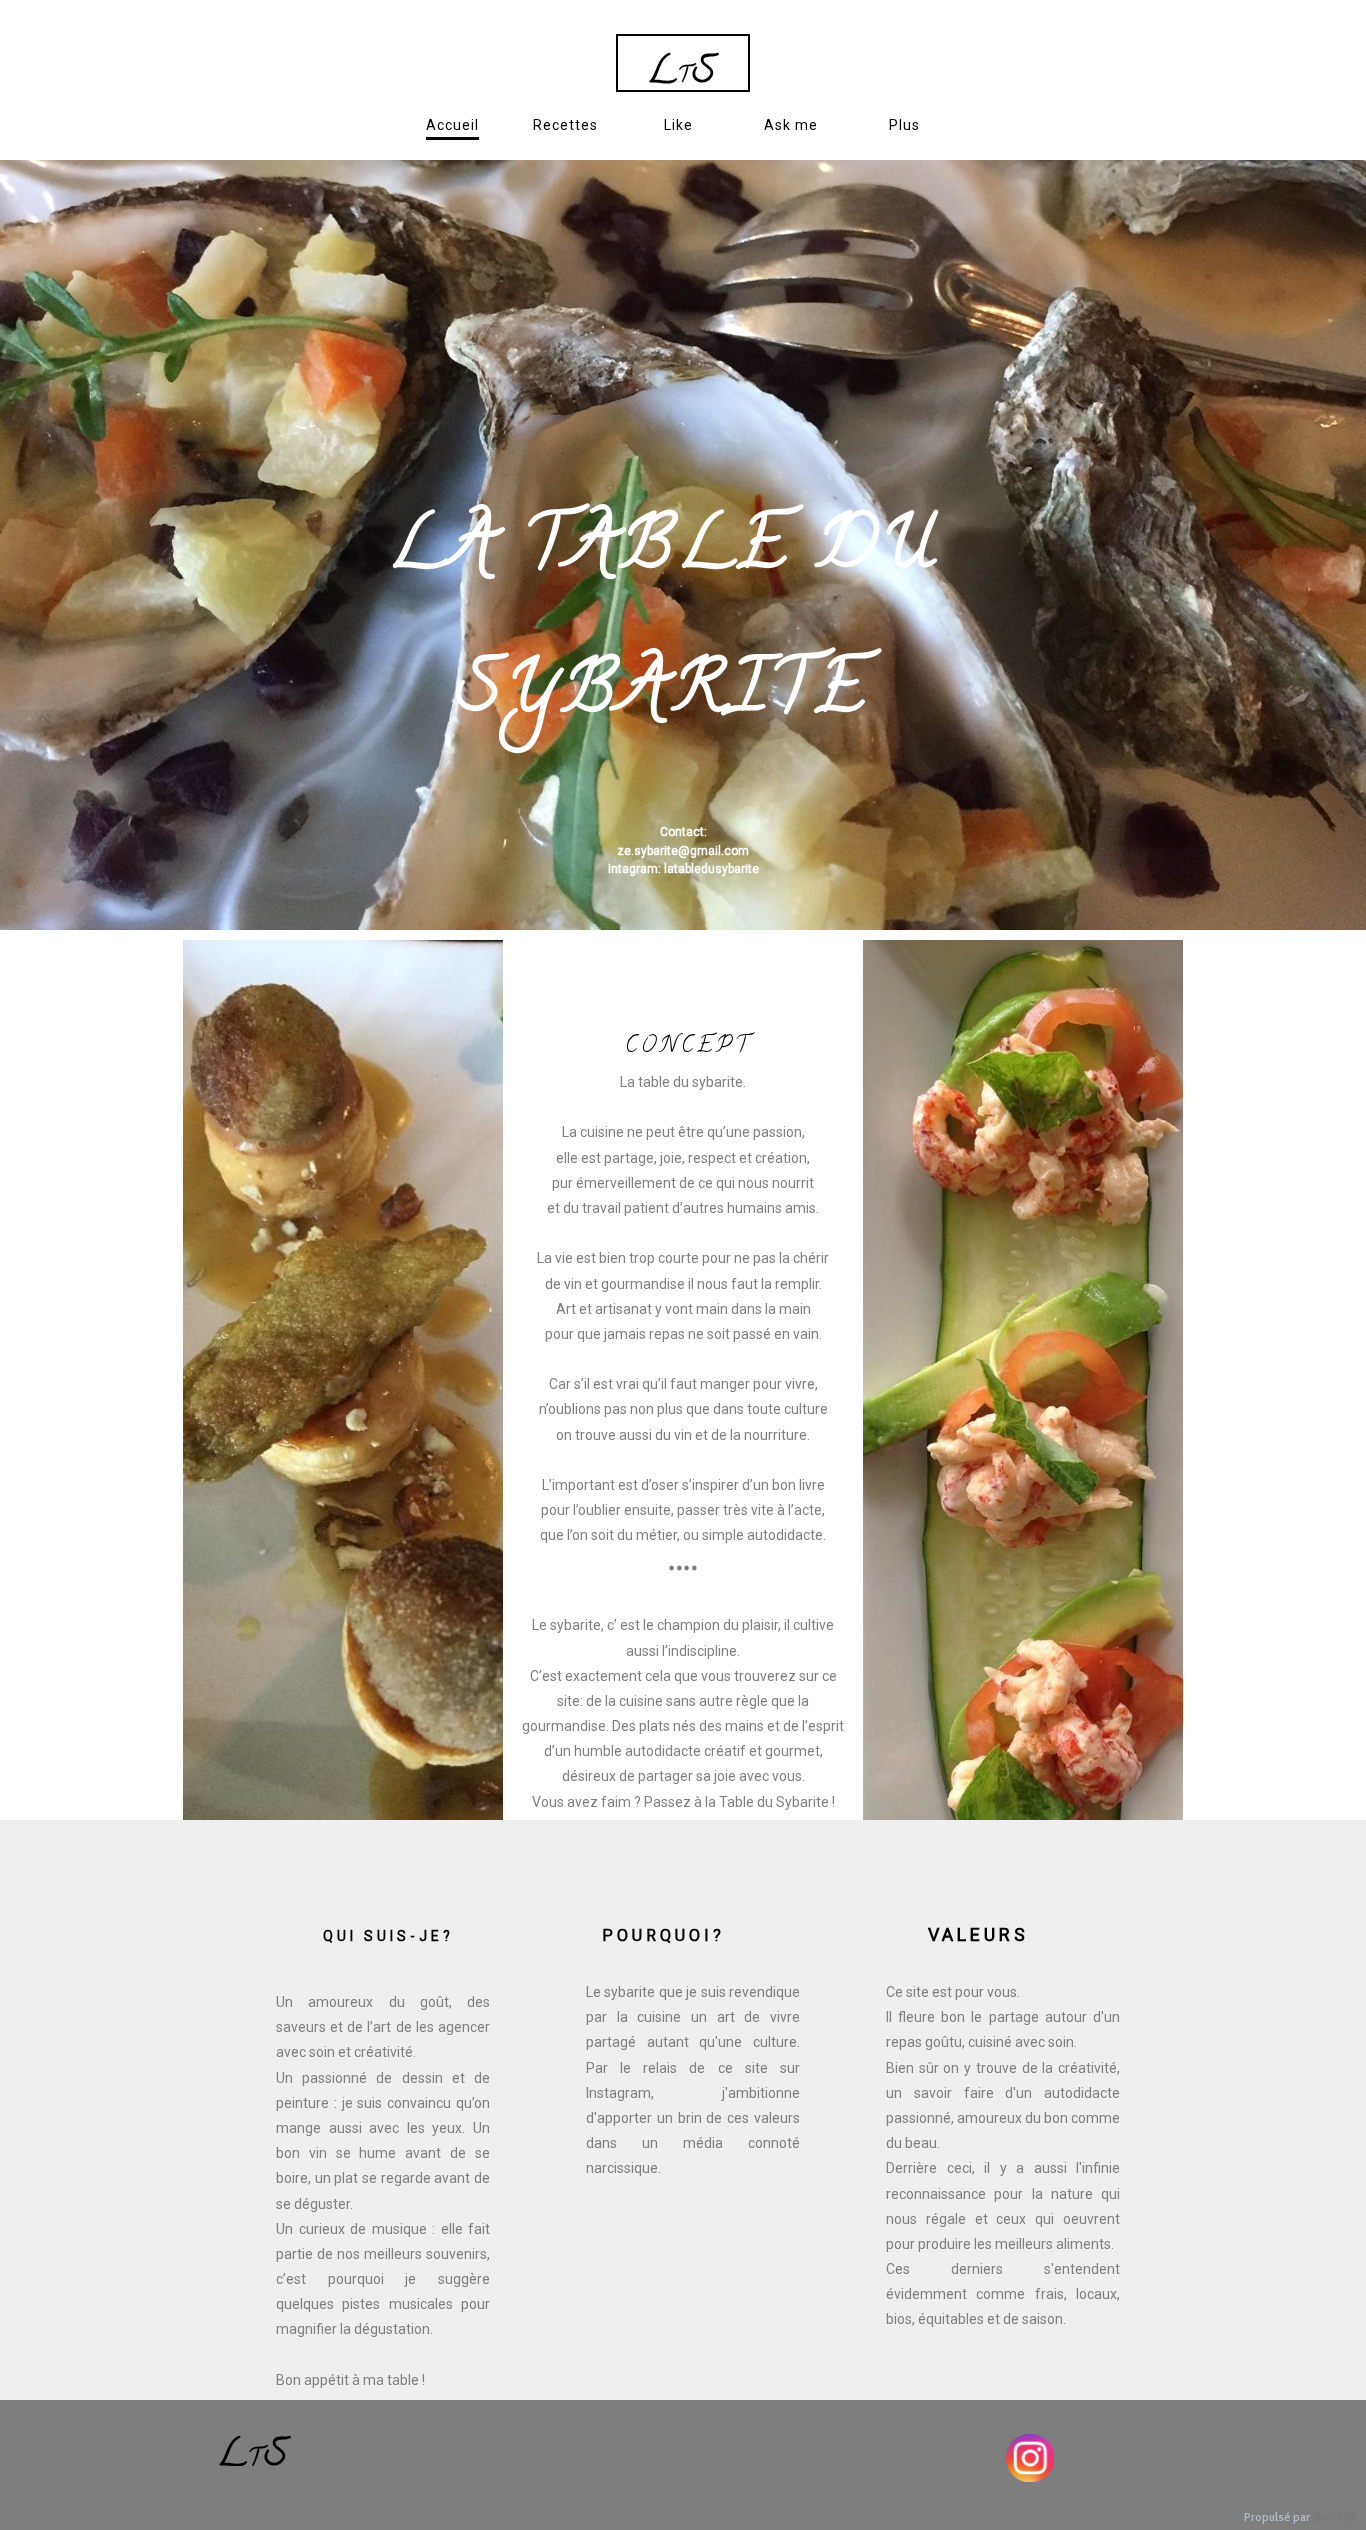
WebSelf (1334, 2517)
